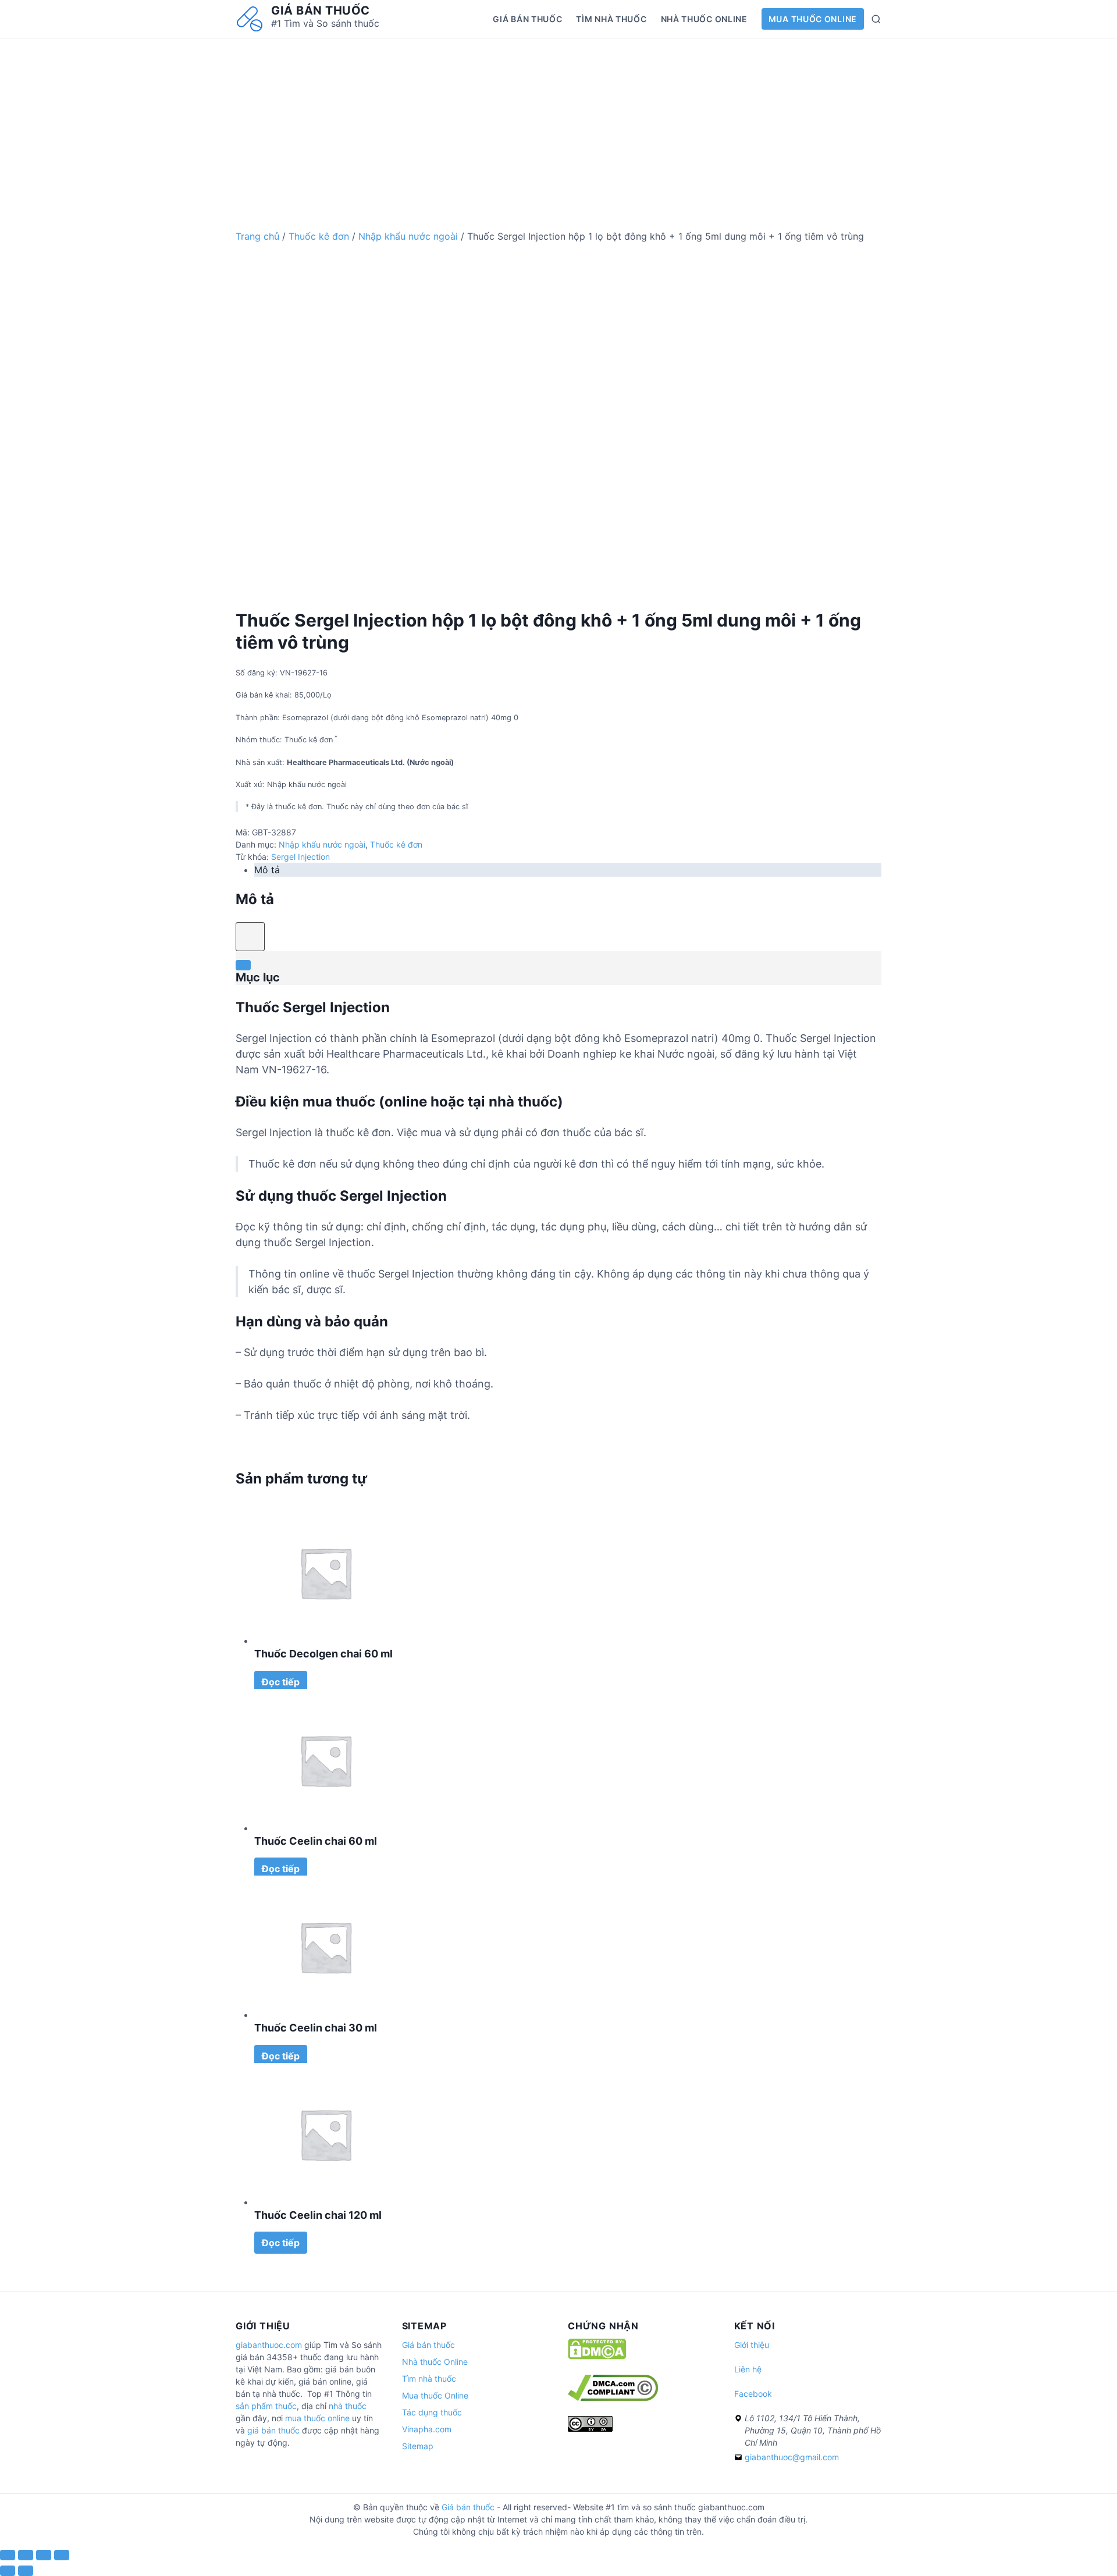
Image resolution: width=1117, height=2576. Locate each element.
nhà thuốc (348, 2406)
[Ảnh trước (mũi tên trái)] (8, 2571)
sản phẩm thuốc (266, 2406)
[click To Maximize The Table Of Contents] (250, 937)
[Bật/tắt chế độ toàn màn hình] (44, 2555)
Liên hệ (748, 2369)
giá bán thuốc (273, 2430)
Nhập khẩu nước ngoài (408, 236)
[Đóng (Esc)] (8, 2555)
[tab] (568, 870)
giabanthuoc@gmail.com (792, 2457)
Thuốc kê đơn (319, 236)
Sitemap (418, 2446)
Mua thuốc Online (813, 19)
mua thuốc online (317, 2418)
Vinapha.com (427, 2429)
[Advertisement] (558, 120)
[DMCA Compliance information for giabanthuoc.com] (613, 2398)
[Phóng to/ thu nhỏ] (62, 2555)
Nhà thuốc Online (704, 19)
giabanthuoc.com (269, 2345)
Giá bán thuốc (321, 10)
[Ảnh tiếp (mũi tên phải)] (26, 2571)
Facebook (753, 2394)
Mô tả (267, 870)
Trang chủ (257, 236)
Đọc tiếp (281, 1682)
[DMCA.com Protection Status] (597, 2356)
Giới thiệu (752, 2345)
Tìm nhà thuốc (611, 19)
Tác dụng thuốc (432, 2412)
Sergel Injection (300, 857)
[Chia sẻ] (26, 2555)
